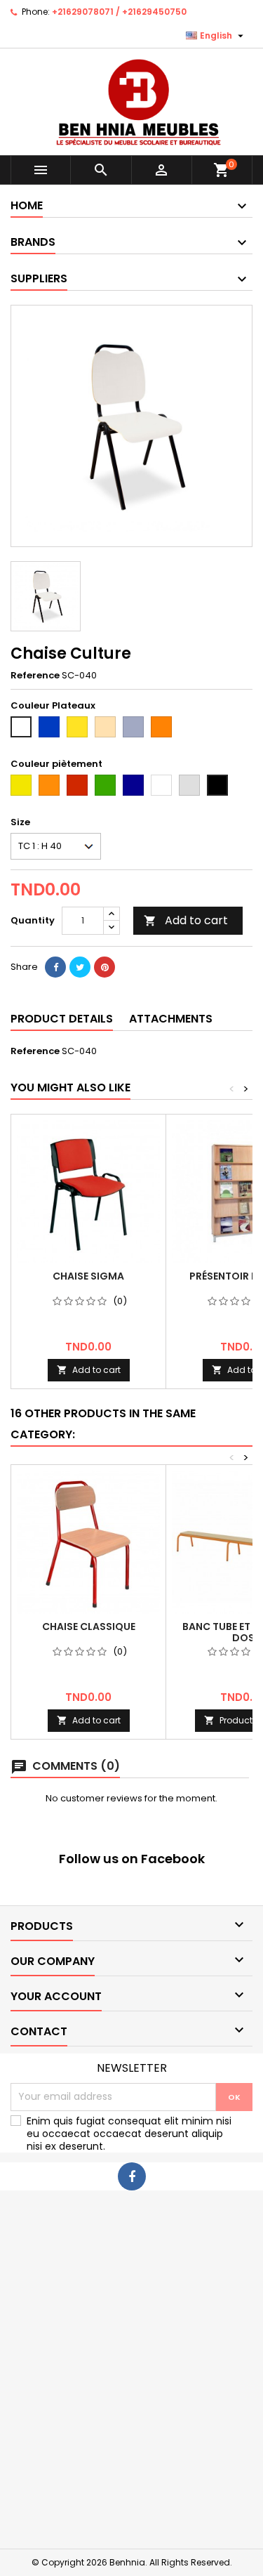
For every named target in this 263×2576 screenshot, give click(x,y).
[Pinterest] (104, 967)
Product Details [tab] (62, 1019)
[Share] (55, 967)
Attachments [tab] (171, 1019)
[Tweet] (80, 967)
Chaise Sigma (88, 1276)
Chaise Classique (89, 1627)
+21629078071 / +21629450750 (119, 12)
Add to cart (186, 920)
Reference (35, 676)
